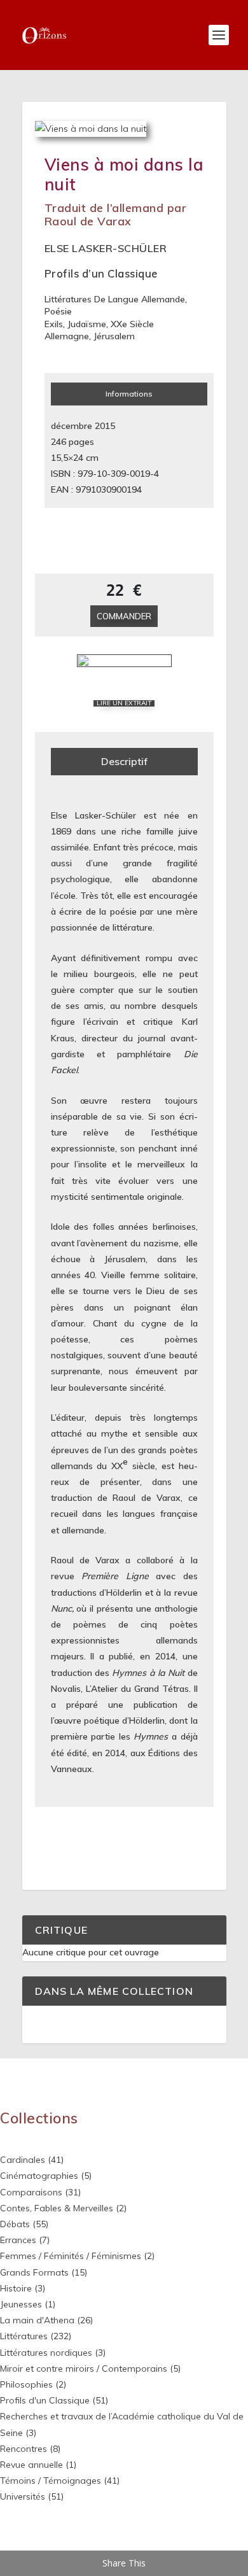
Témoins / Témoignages (51, 2481)
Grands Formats (34, 2272)
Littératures (24, 2336)
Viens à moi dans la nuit (124, 174)
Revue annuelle (31, 2465)
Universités (23, 2496)
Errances (18, 2240)
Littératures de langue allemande (115, 299)
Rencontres (24, 2449)
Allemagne (67, 336)
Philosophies (26, 2384)
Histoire (16, 2288)
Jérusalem (114, 336)
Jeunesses (21, 2304)
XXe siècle (132, 324)
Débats (15, 2224)
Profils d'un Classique (45, 2400)
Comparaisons (31, 2192)
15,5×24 (67, 458)
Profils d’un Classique (101, 273)
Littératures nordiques (46, 2353)
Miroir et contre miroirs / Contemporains (84, 2368)
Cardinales (23, 2160)
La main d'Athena (37, 2320)
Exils (54, 324)
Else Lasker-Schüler (106, 248)
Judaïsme (87, 324)
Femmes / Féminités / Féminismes (71, 2256)
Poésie (58, 311)
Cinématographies (39, 2176)
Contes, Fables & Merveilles (57, 2208)
